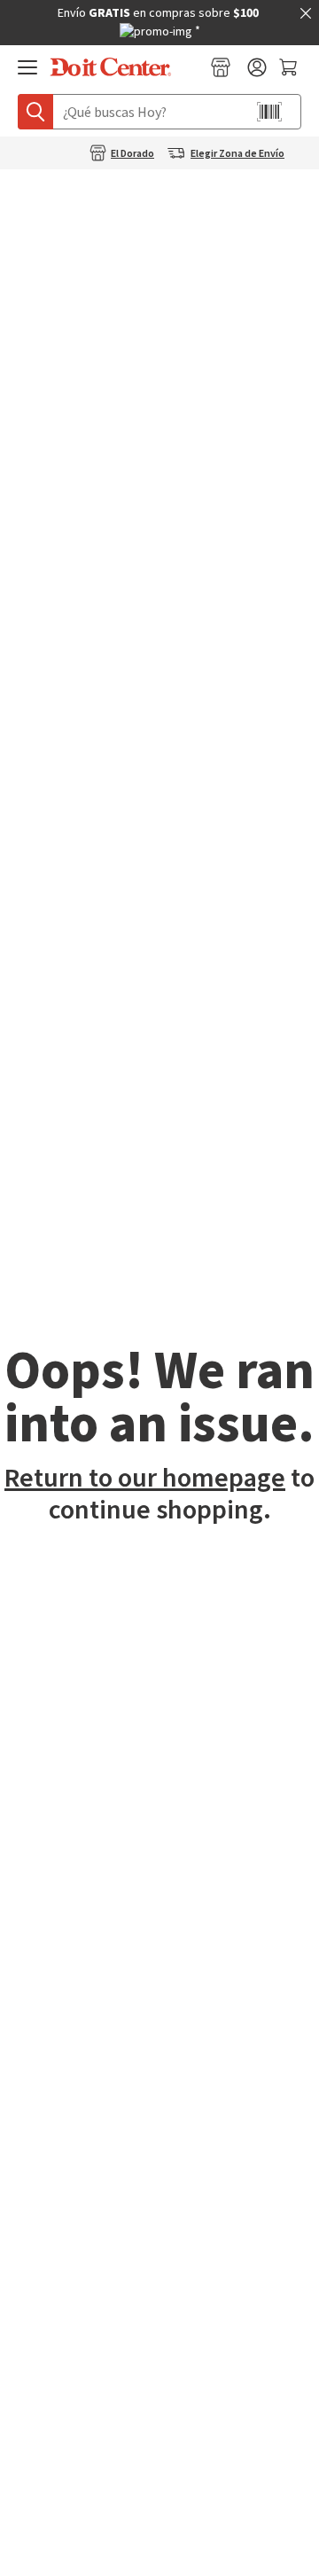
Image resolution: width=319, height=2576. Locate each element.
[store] (221, 67)
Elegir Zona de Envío (237, 154)
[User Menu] (257, 67)
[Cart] (290, 67)
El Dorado (132, 154)
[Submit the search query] (35, 112)
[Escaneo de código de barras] (269, 112)
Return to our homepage (145, 1478)
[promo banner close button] (306, 13)
